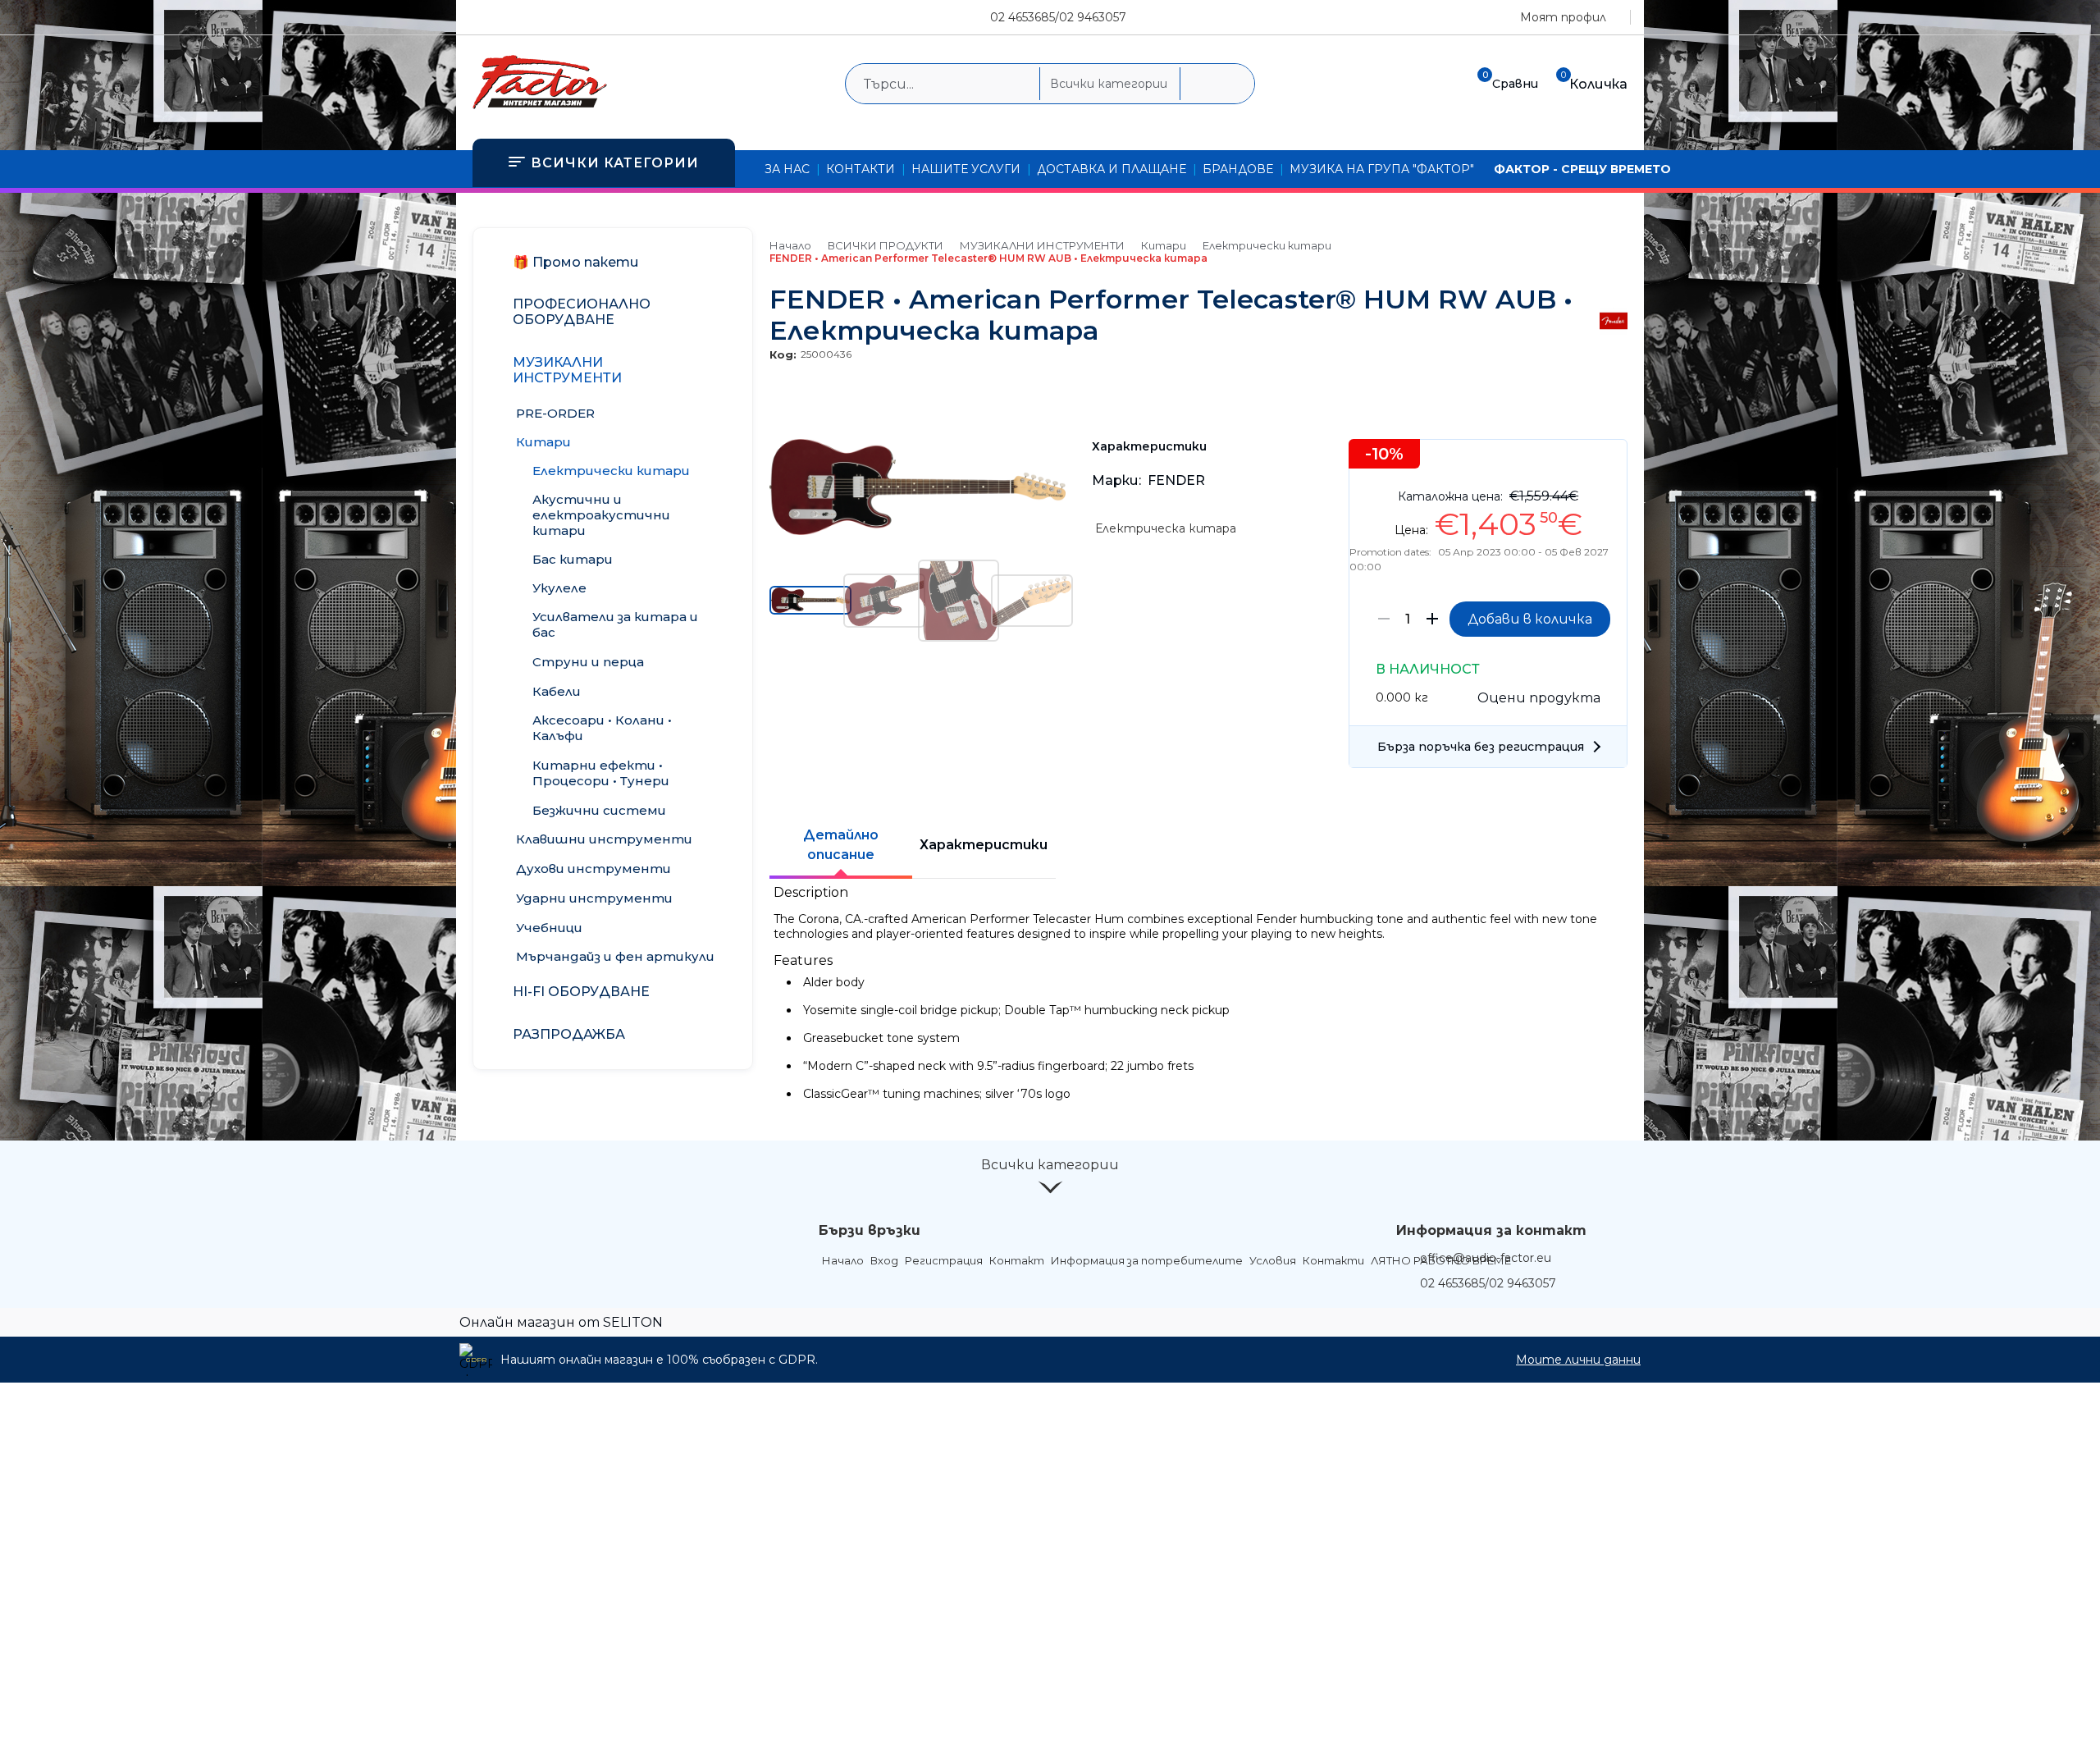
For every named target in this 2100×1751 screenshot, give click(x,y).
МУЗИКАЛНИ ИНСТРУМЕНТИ (1042, 245)
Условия (1273, 1260)
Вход (884, 1260)
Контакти (1333, 1260)
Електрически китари (1267, 245)
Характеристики (984, 845)
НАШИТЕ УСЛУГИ (966, 169)
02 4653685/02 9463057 (1058, 17)
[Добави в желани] (1607, 464)
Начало (790, 245)
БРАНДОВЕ (1238, 169)
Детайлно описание (841, 845)
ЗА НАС (787, 169)
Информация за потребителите (1147, 1260)
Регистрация (944, 1260)
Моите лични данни (1578, 1360)
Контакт (1017, 1260)
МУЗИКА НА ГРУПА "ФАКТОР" (1382, 169)
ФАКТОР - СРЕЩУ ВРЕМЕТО (1582, 169)
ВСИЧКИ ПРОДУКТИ (886, 245)
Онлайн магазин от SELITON (561, 1322)
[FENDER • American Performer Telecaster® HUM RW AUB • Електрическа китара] (918, 531)
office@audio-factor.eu (1486, 1258)
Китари (1164, 245)
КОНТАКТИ (861, 169)
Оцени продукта (1539, 698)
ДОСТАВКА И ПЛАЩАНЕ (1112, 169)
